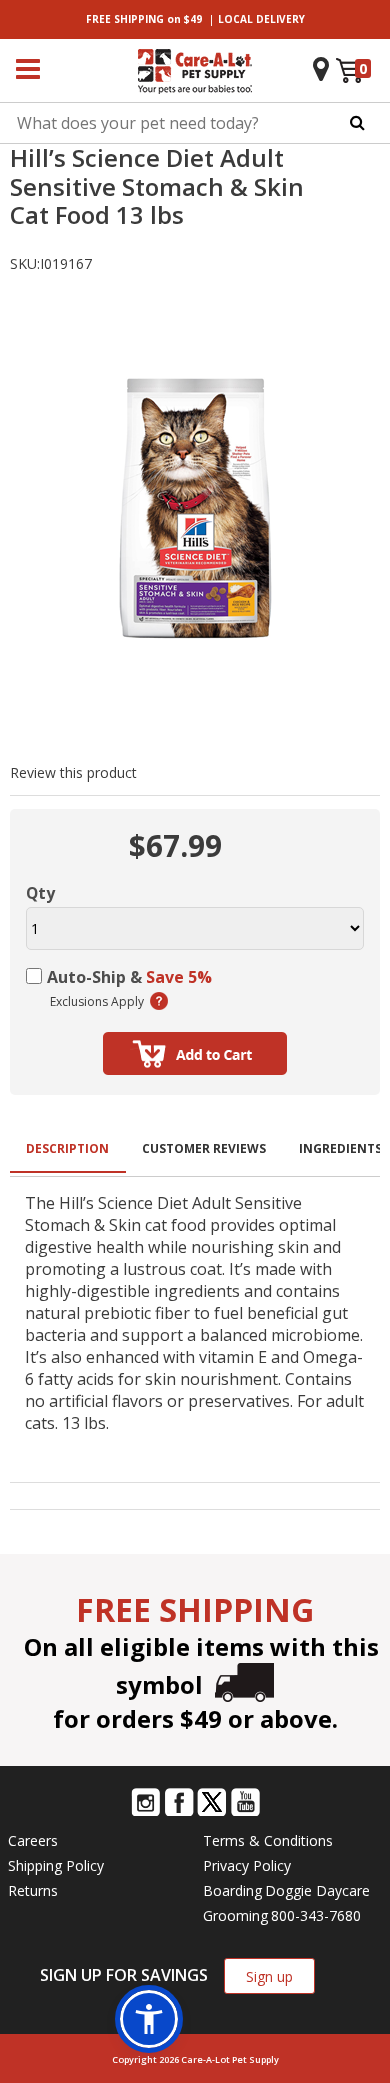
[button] (149, 2019)
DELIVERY (261, 19)
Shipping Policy (56, 1865)
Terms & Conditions (268, 1840)
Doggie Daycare (317, 1890)
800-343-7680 (316, 1915)
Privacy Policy (247, 1865)
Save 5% (179, 977)
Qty (40, 893)
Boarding (232, 1890)
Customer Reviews (204, 1148)
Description (67, 1148)
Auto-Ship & (129, 977)
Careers (33, 1840)
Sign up (269, 1976)
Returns (33, 1890)
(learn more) (159, 1001)
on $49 (144, 19)
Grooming (235, 1915)
